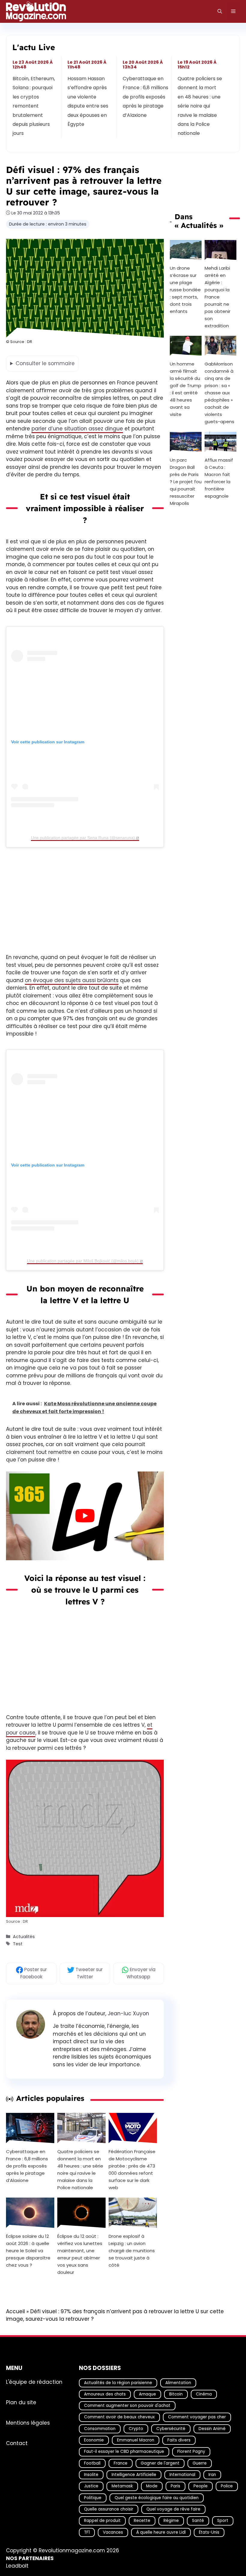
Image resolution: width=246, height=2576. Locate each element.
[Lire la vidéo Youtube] (85, 1516)
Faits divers (179, 2440)
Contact (17, 2443)
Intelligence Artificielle (134, 2475)
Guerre (200, 2463)
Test (18, 1944)
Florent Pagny (191, 2452)
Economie (94, 2440)
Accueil (15, 2311)
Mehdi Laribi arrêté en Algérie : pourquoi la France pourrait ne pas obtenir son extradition (217, 297)
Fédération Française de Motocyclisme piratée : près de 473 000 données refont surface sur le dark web (132, 2169)
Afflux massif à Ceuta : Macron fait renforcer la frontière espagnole (219, 478)
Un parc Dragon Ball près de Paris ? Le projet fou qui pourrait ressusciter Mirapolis (186, 482)
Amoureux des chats (105, 2394)
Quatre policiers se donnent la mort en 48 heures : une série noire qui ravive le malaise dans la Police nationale (200, 106)
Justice (91, 2486)
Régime (171, 2521)
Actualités (24, 1937)
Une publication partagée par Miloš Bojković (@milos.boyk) (83, 1261)
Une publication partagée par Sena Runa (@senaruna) (83, 837)
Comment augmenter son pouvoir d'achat (127, 2406)
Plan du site (21, 2402)
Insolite (91, 2475)
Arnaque (147, 2394)
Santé (198, 2521)
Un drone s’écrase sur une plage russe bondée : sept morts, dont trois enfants (185, 290)
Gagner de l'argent (160, 2463)
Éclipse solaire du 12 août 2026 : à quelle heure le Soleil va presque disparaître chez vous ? (28, 2250)
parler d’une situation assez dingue (77, 429)
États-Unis (209, 2532)
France (121, 2463)
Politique (93, 2498)
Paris (175, 2486)
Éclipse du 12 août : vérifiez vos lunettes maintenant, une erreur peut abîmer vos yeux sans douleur (80, 2254)
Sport (223, 2521)
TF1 (87, 2532)
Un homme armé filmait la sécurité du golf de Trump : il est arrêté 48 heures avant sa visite (186, 389)
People (201, 2486)
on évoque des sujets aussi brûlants (72, 980)
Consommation (100, 2429)
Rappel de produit (102, 2521)
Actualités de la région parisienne (118, 2382)
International (182, 2475)
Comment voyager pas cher (197, 2417)
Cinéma (204, 2394)
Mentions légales (28, 2423)
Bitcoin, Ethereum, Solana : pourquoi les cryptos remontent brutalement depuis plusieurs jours (34, 106)
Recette (142, 2521)
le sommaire (45, 363)
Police (227, 2486)
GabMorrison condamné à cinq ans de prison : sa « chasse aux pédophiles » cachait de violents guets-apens (219, 393)
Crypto (136, 2429)
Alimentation (178, 2382)
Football (92, 2463)
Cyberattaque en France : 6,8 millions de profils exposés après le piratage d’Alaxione (145, 97)
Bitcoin (176, 2394)
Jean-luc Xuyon (128, 2013)
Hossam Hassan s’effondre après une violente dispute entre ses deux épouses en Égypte (88, 101)
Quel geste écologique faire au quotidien (157, 2498)
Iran (212, 2475)
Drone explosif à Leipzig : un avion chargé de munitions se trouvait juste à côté (132, 2250)
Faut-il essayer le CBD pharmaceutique (124, 2452)
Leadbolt (17, 2566)
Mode (152, 2486)
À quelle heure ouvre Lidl (161, 2532)
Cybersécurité (171, 2429)
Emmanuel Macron (136, 2440)
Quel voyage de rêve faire (173, 2509)
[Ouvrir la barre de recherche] (220, 11)
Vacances (113, 2532)
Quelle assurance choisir (109, 2509)
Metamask (122, 2486)
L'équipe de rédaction (34, 2382)
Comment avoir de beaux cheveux (119, 2417)
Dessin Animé (212, 2429)
